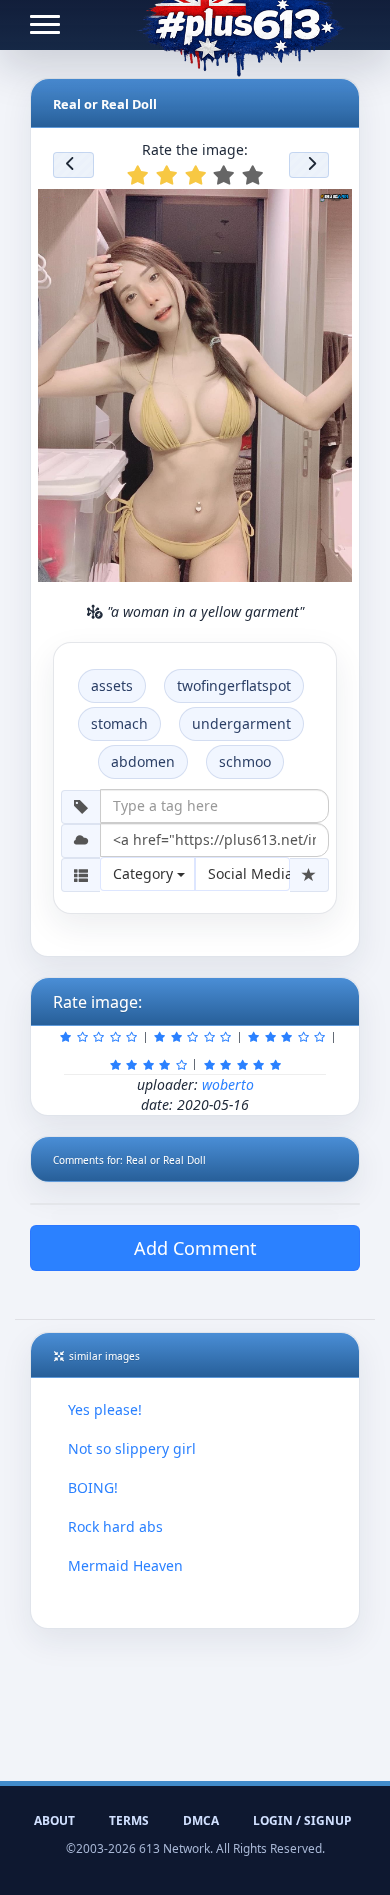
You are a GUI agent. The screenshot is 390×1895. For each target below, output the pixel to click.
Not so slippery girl (132, 1448)
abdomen (143, 761)
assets (112, 685)
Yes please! (105, 1409)
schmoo (245, 761)
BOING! (93, 1487)
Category (145, 873)
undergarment (241, 723)
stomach (119, 723)
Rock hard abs (115, 1526)
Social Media (249, 873)
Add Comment (195, 1248)
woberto (228, 1084)
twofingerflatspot (234, 685)
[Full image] (328, 210)
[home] (240, 25)
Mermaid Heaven (125, 1565)
